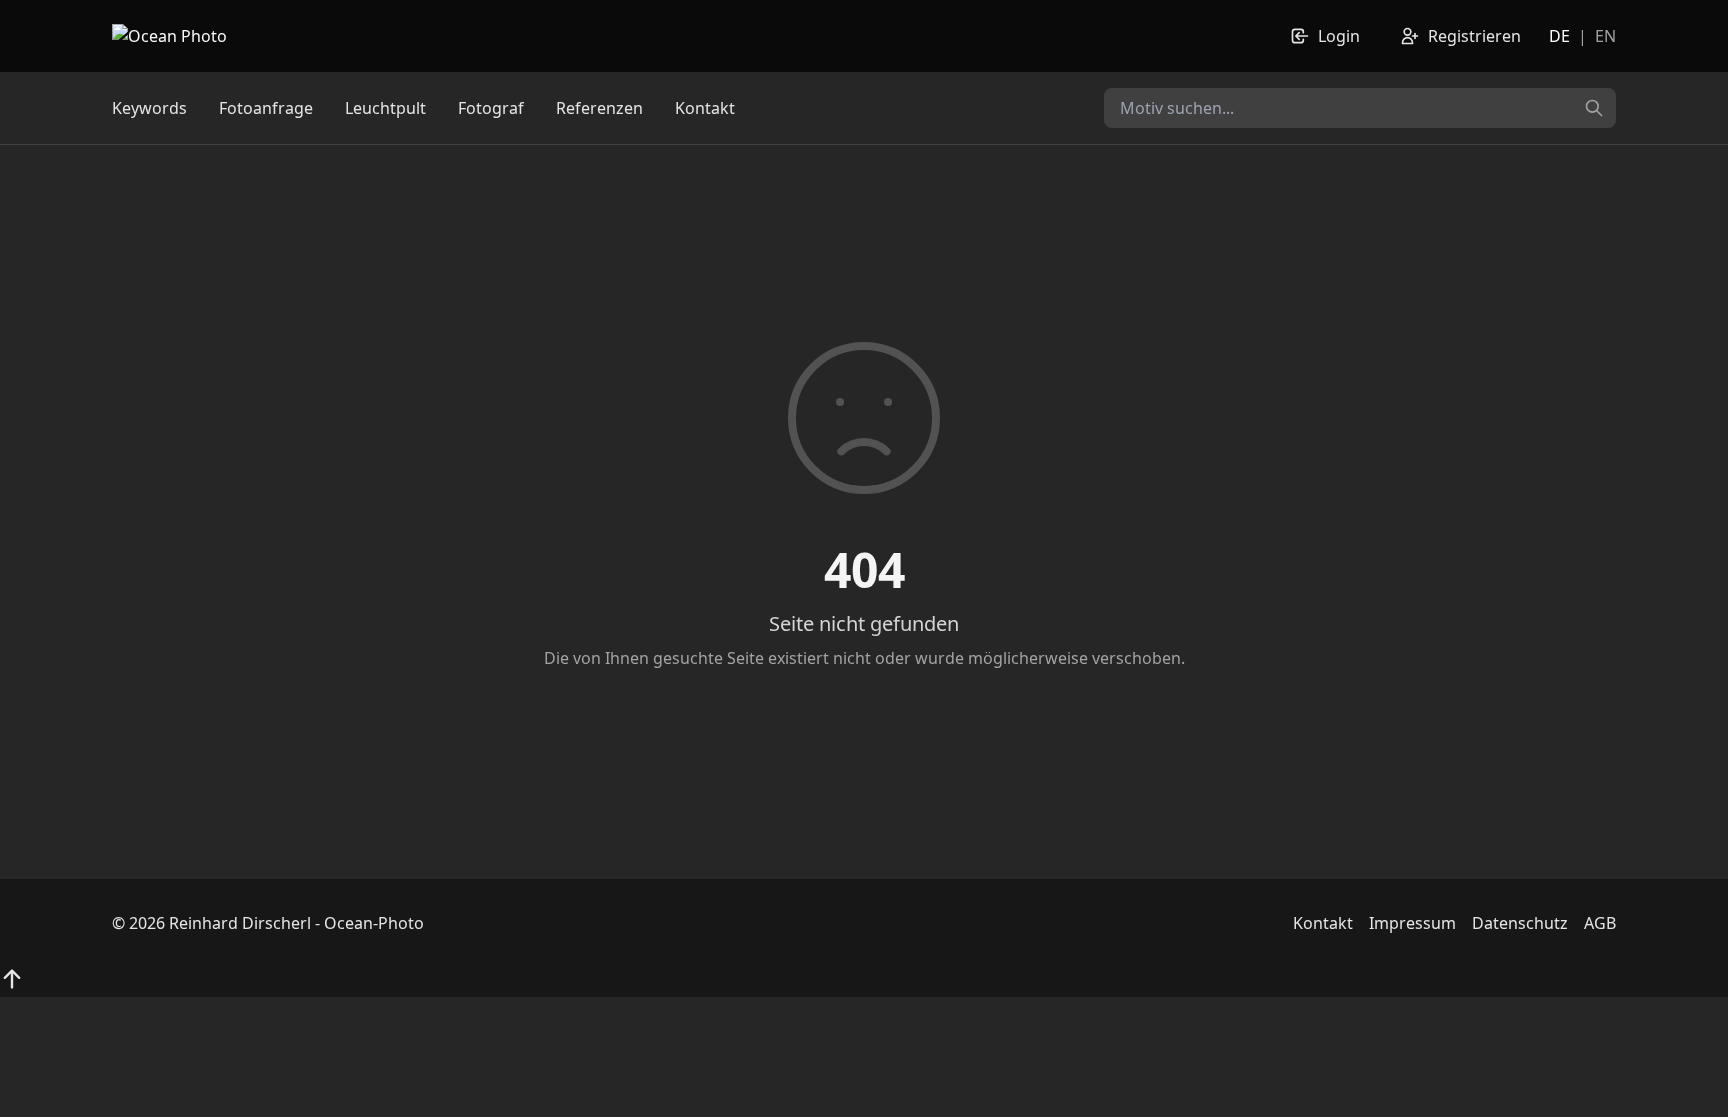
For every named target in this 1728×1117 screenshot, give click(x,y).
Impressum (1412, 923)
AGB (1600, 923)
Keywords (149, 108)
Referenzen (599, 108)
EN (1605, 36)
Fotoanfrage (266, 108)
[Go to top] (12, 979)
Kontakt (705, 108)
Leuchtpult (385, 108)
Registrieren (1474, 36)
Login (1339, 36)
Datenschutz (1520, 923)
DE (1559, 36)
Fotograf (491, 108)
